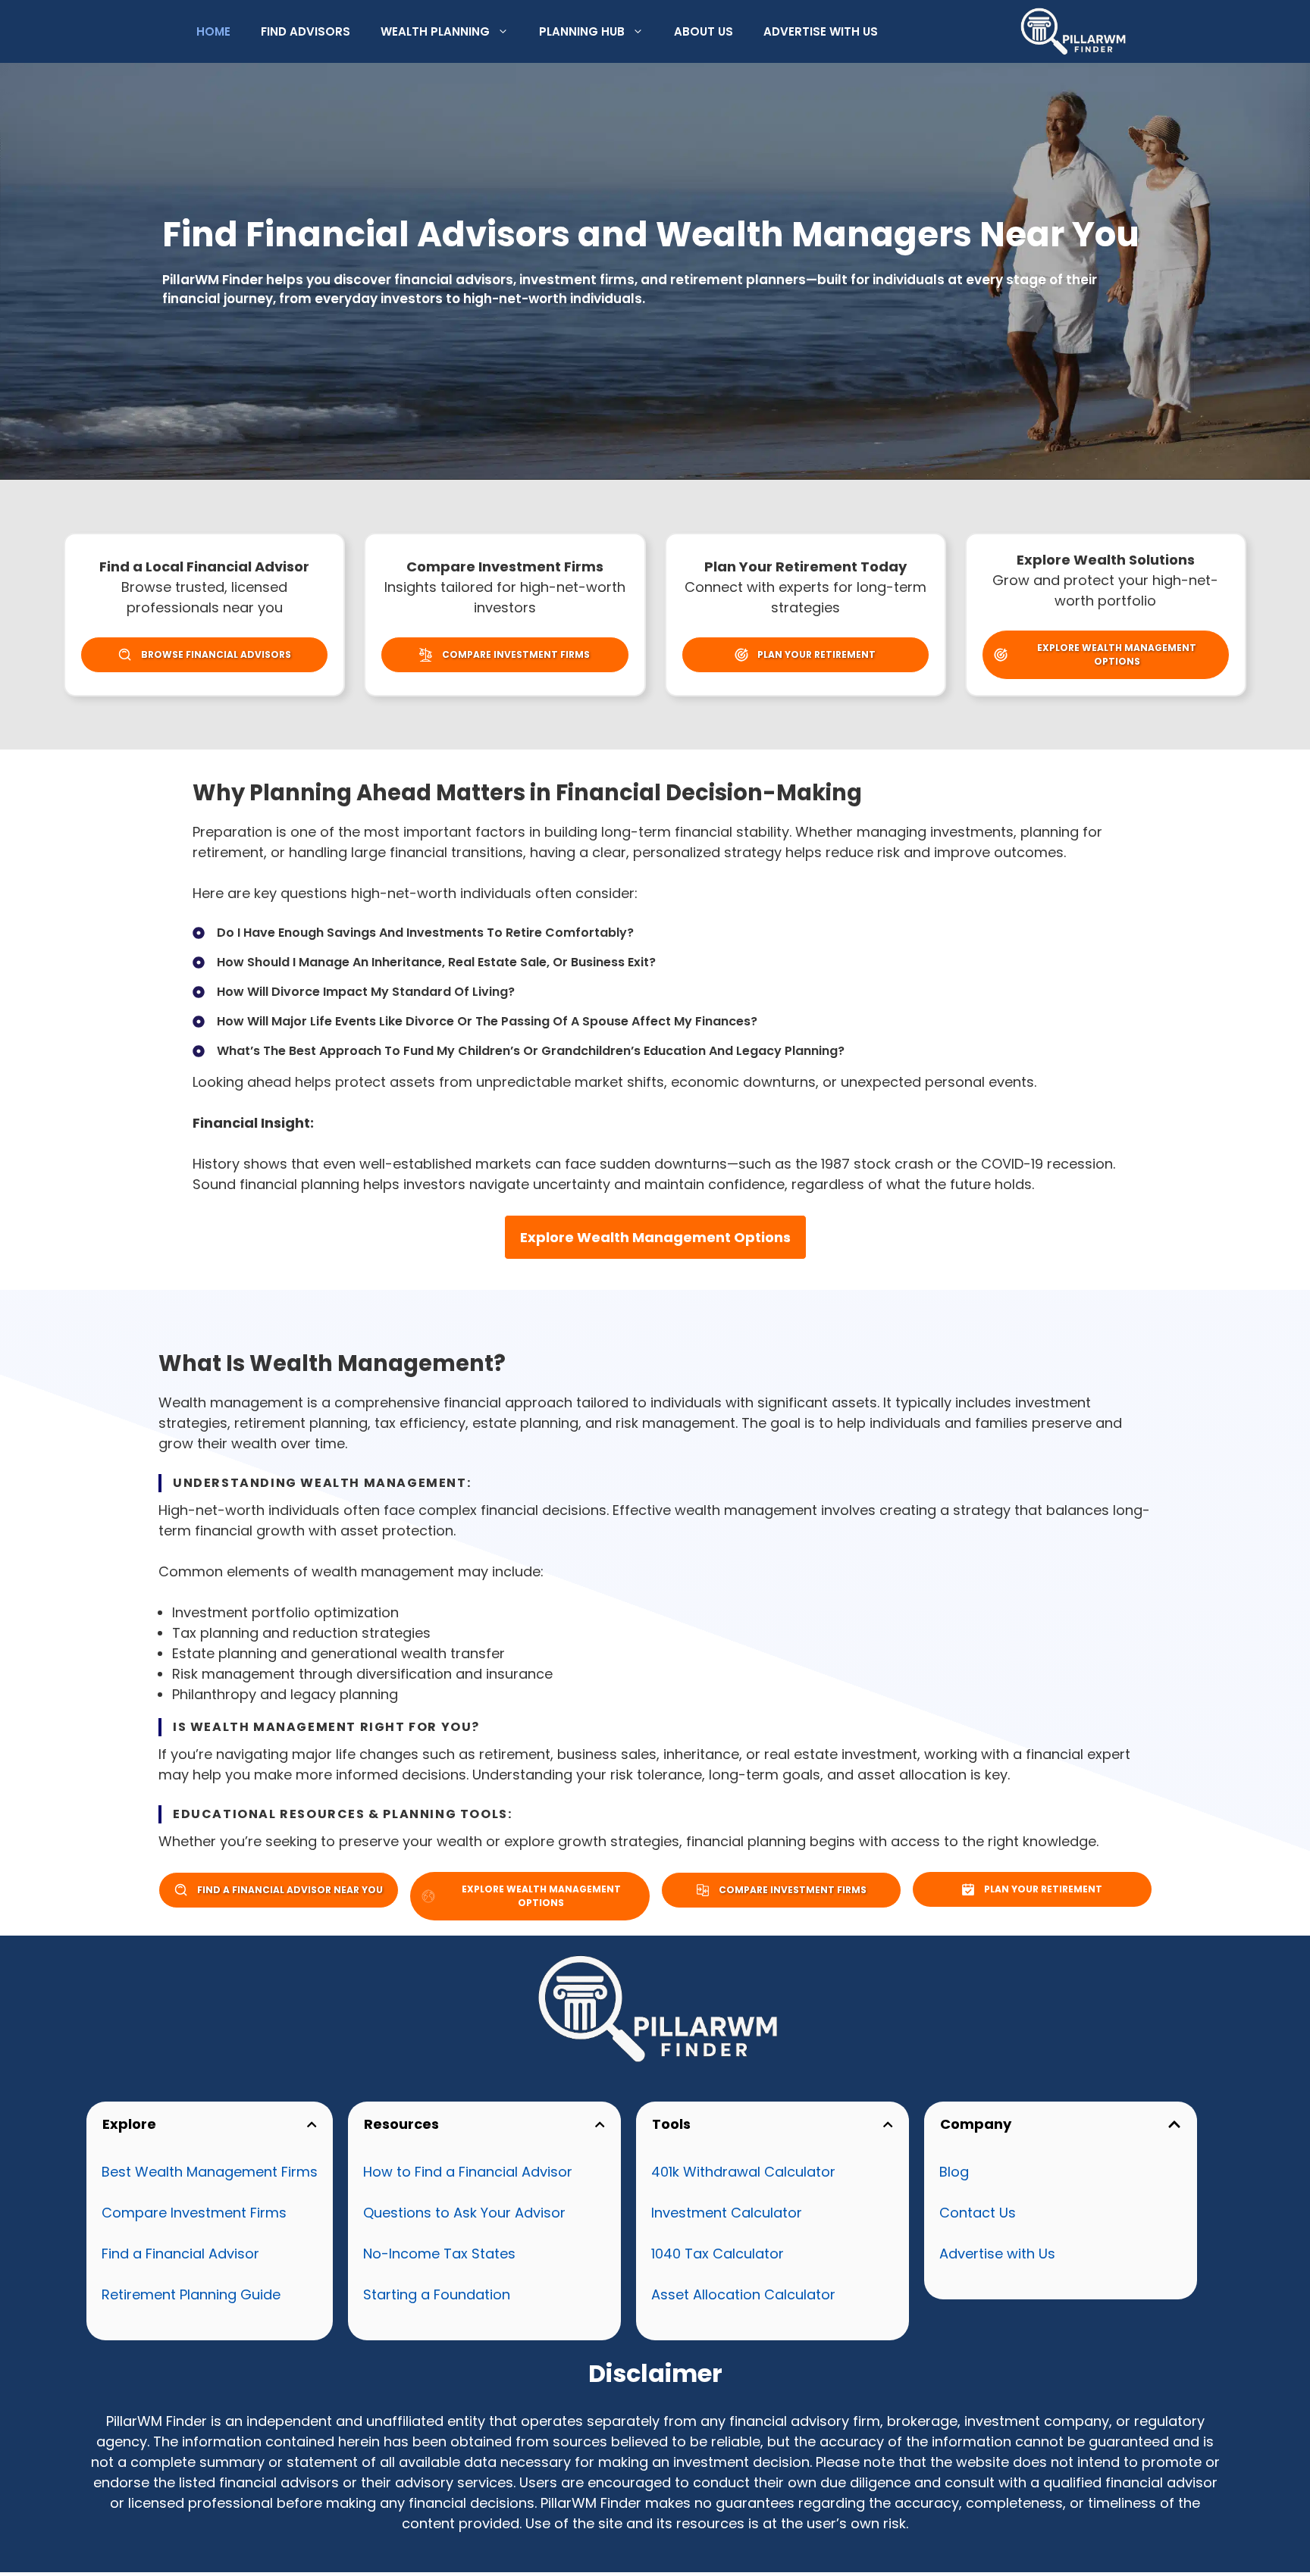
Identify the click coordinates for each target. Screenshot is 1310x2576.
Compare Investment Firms (194, 2213)
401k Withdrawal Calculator (743, 2172)
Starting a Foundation (437, 2294)
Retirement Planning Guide (191, 2294)
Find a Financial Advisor (180, 2254)
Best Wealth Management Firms (210, 2172)
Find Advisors (306, 31)
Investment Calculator (727, 2213)
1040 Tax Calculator (718, 2254)
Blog (954, 2172)
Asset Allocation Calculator (743, 2294)
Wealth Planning (435, 31)
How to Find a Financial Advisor (468, 2172)
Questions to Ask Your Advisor (464, 2213)
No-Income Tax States (439, 2254)
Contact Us (978, 2213)
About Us (704, 31)
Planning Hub (582, 31)
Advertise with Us (821, 31)
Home (213, 31)
